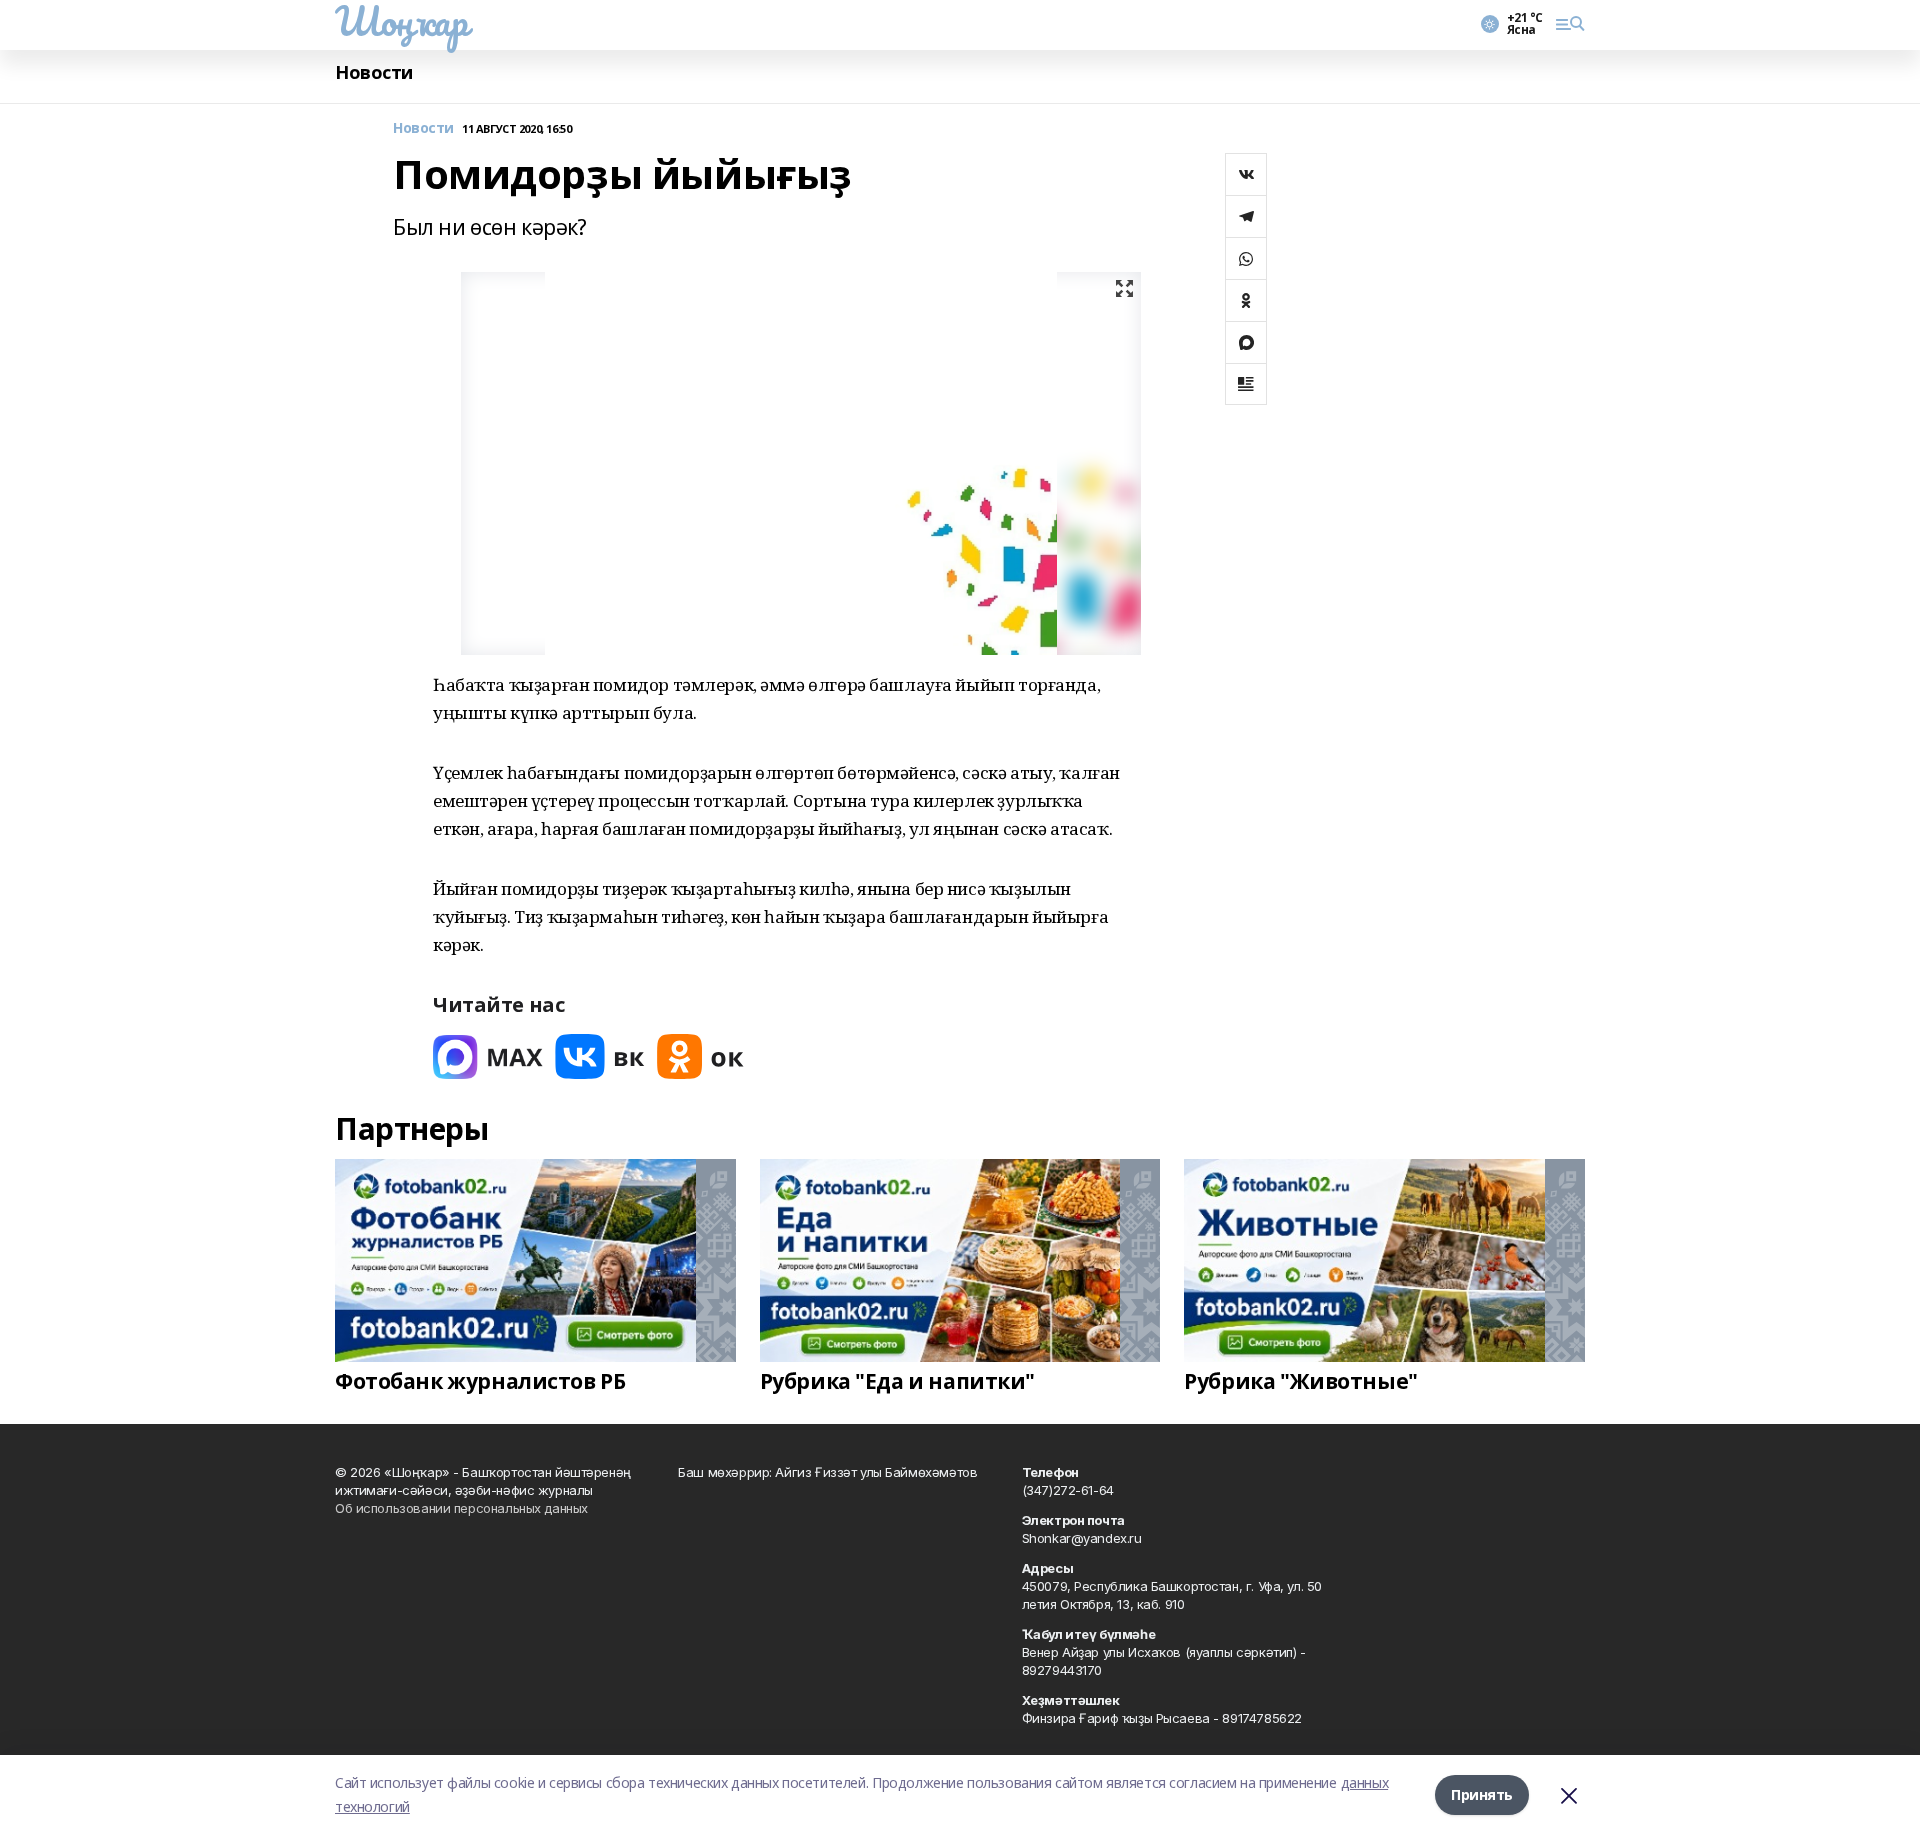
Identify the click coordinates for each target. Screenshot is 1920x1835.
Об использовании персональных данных (461, 1508)
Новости (374, 72)
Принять (1482, 1794)
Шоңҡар (401, 21)
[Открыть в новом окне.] (488, 1056)
